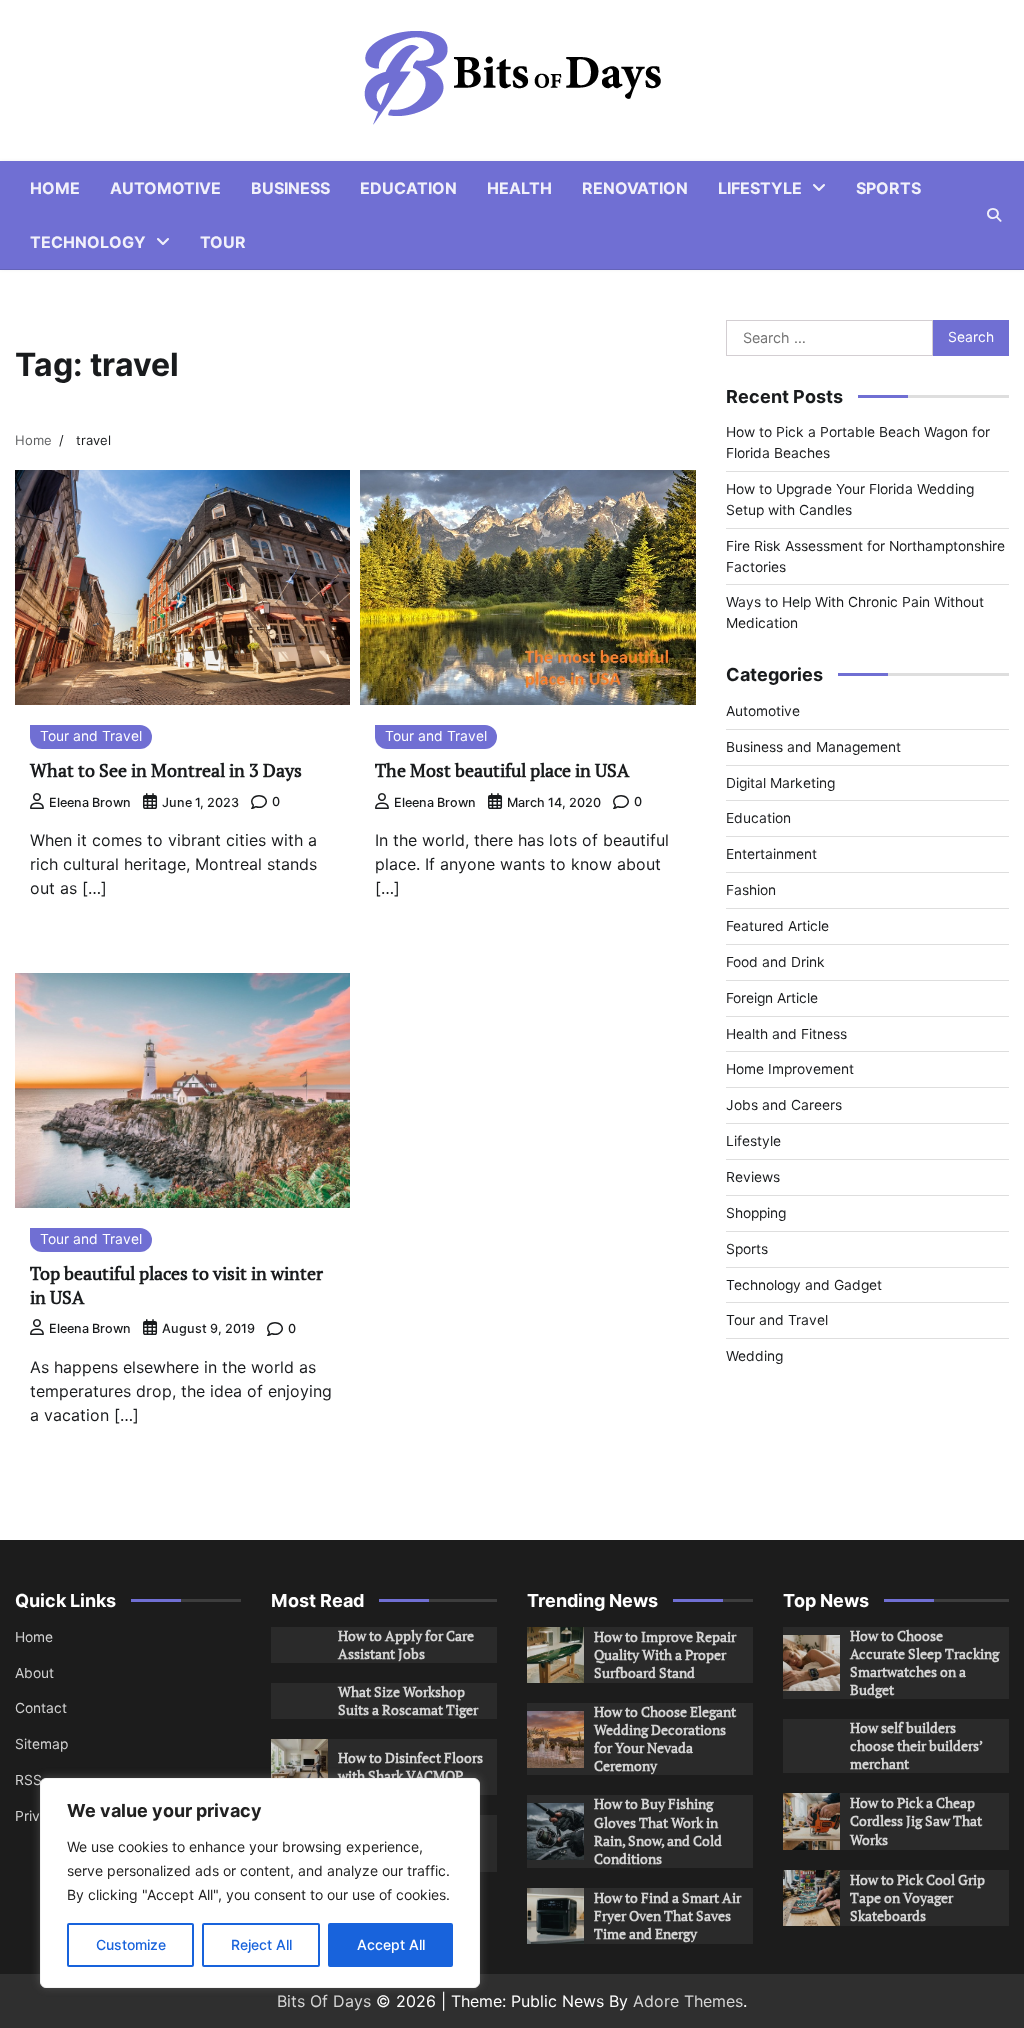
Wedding (754, 1356)
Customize (131, 1944)
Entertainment (771, 854)
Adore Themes (688, 2001)
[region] (260, 1883)
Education (408, 188)
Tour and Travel (91, 736)
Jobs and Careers (784, 1105)
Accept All (391, 1944)
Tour (223, 242)
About (34, 1673)
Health (519, 188)
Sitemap (41, 1744)
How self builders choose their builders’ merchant (916, 1746)
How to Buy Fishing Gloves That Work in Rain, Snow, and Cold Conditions (658, 1831)
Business (290, 188)
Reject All (261, 1944)
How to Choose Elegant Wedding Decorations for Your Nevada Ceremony (665, 1739)
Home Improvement (790, 1069)
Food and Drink (775, 962)
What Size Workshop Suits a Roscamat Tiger (408, 1701)
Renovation (635, 188)
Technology (88, 242)
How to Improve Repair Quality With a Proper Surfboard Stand (665, 1655)
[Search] (994, 215)
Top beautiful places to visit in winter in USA (176, 1284)
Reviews (753, 1177)
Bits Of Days (324, 2001)
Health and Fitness (786, 1034)
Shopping (756, 1213)
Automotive (165, 188)
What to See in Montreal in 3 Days (168, 770)
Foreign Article (772, 998)
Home (55, 188)
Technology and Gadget (804, 1285)
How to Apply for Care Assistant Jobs (406, 1645)
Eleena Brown (90, 802)
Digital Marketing (780, 783)
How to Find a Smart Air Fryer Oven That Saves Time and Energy (667, 1916)
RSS (28, 1780)
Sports (888, 188)
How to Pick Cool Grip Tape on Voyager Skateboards (917, 1898)
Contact (41, 1708)
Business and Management (813, 747)
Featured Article (777, 926)
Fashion (751, 890)
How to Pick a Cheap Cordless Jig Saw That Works (916, 1821)
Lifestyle (760, 188)
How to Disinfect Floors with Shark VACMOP (410, 1767)
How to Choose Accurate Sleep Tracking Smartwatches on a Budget (924, 1663)
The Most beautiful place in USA (502, 770)
